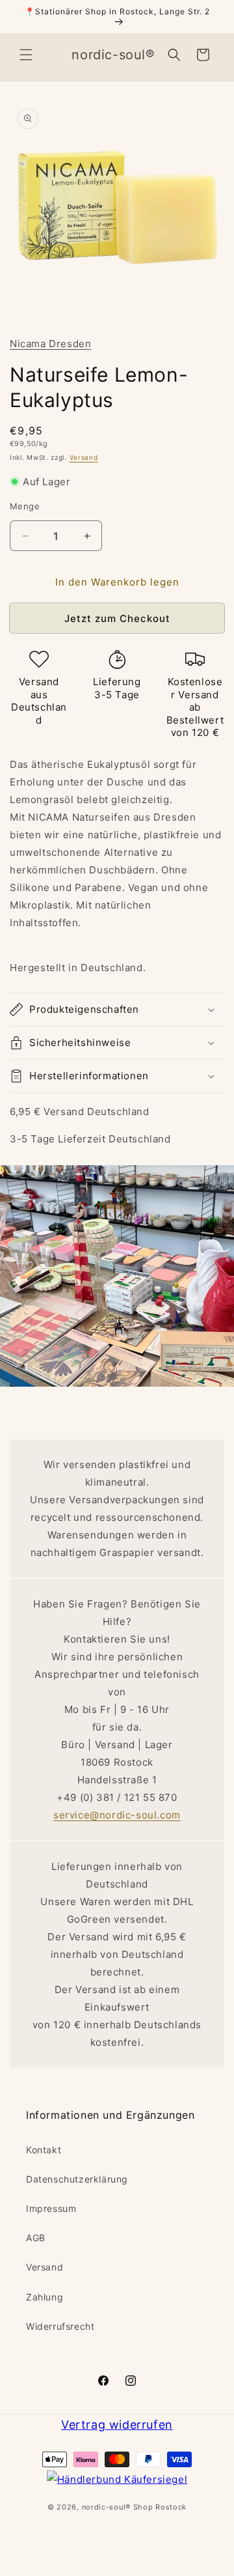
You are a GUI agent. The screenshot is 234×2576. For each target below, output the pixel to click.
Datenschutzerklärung (77, 2179)
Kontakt (44, 2150)
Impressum (51, 2208)
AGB (36, 2238)
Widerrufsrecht (60, 2326)
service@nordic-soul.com (117, 1815)
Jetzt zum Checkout (117, 618)
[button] (26, 55)
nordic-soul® (108, 2507)
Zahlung (45, 2297)
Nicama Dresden (50, 344)
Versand (84, 457)
